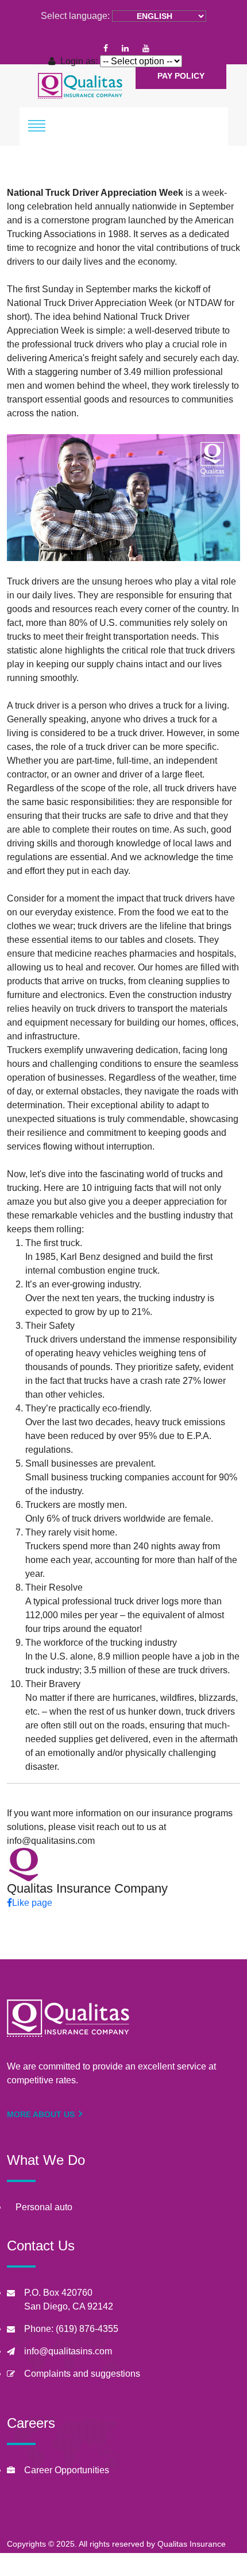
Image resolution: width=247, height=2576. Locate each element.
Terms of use (90, 2569)
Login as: (79, 61)
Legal (214, 2569)
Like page (32, 1903)
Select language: (75, 16)
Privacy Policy (159, 2569)
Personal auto (44, 2207)
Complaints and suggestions (82, 2374)
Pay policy (181, 76)
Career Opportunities (67, 2470)
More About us (42, 2114)
